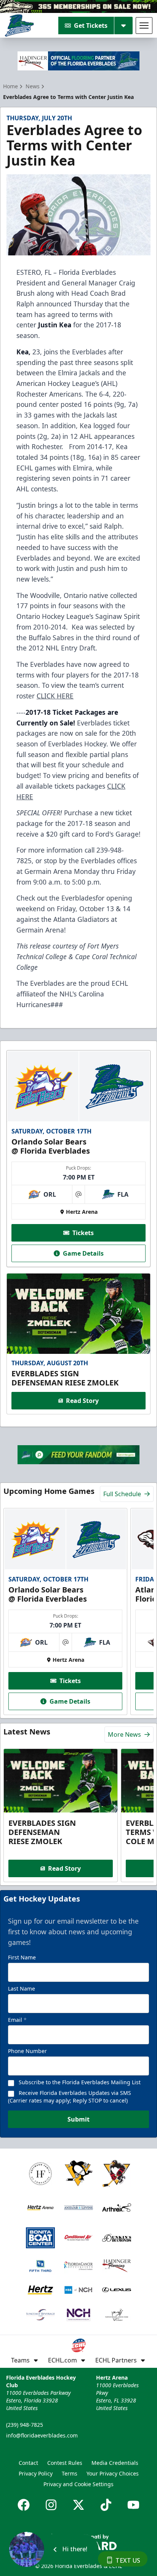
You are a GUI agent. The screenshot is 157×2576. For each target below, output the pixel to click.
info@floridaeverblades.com (42, 2435)
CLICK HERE (55, 696)
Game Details (83, 1253)
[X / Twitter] (78, 2505)
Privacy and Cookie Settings (78, 2484)
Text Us (128, 2560)
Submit (78, 2119)
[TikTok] (106, 2505)
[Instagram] (51, 2505)
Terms (70, 2473)
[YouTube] (133, 2505)
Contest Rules (65, 2463)
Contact (28, 2463)
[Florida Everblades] (19, 26)
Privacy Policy (36, 2473)
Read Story (82, 1401)
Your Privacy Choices (113, 2473)
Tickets (83, 1233)
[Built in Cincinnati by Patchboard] (78, 2542)
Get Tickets (91, 26)
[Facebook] (24, 2505)
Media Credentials (115, 2463)
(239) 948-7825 (25, 2425)
